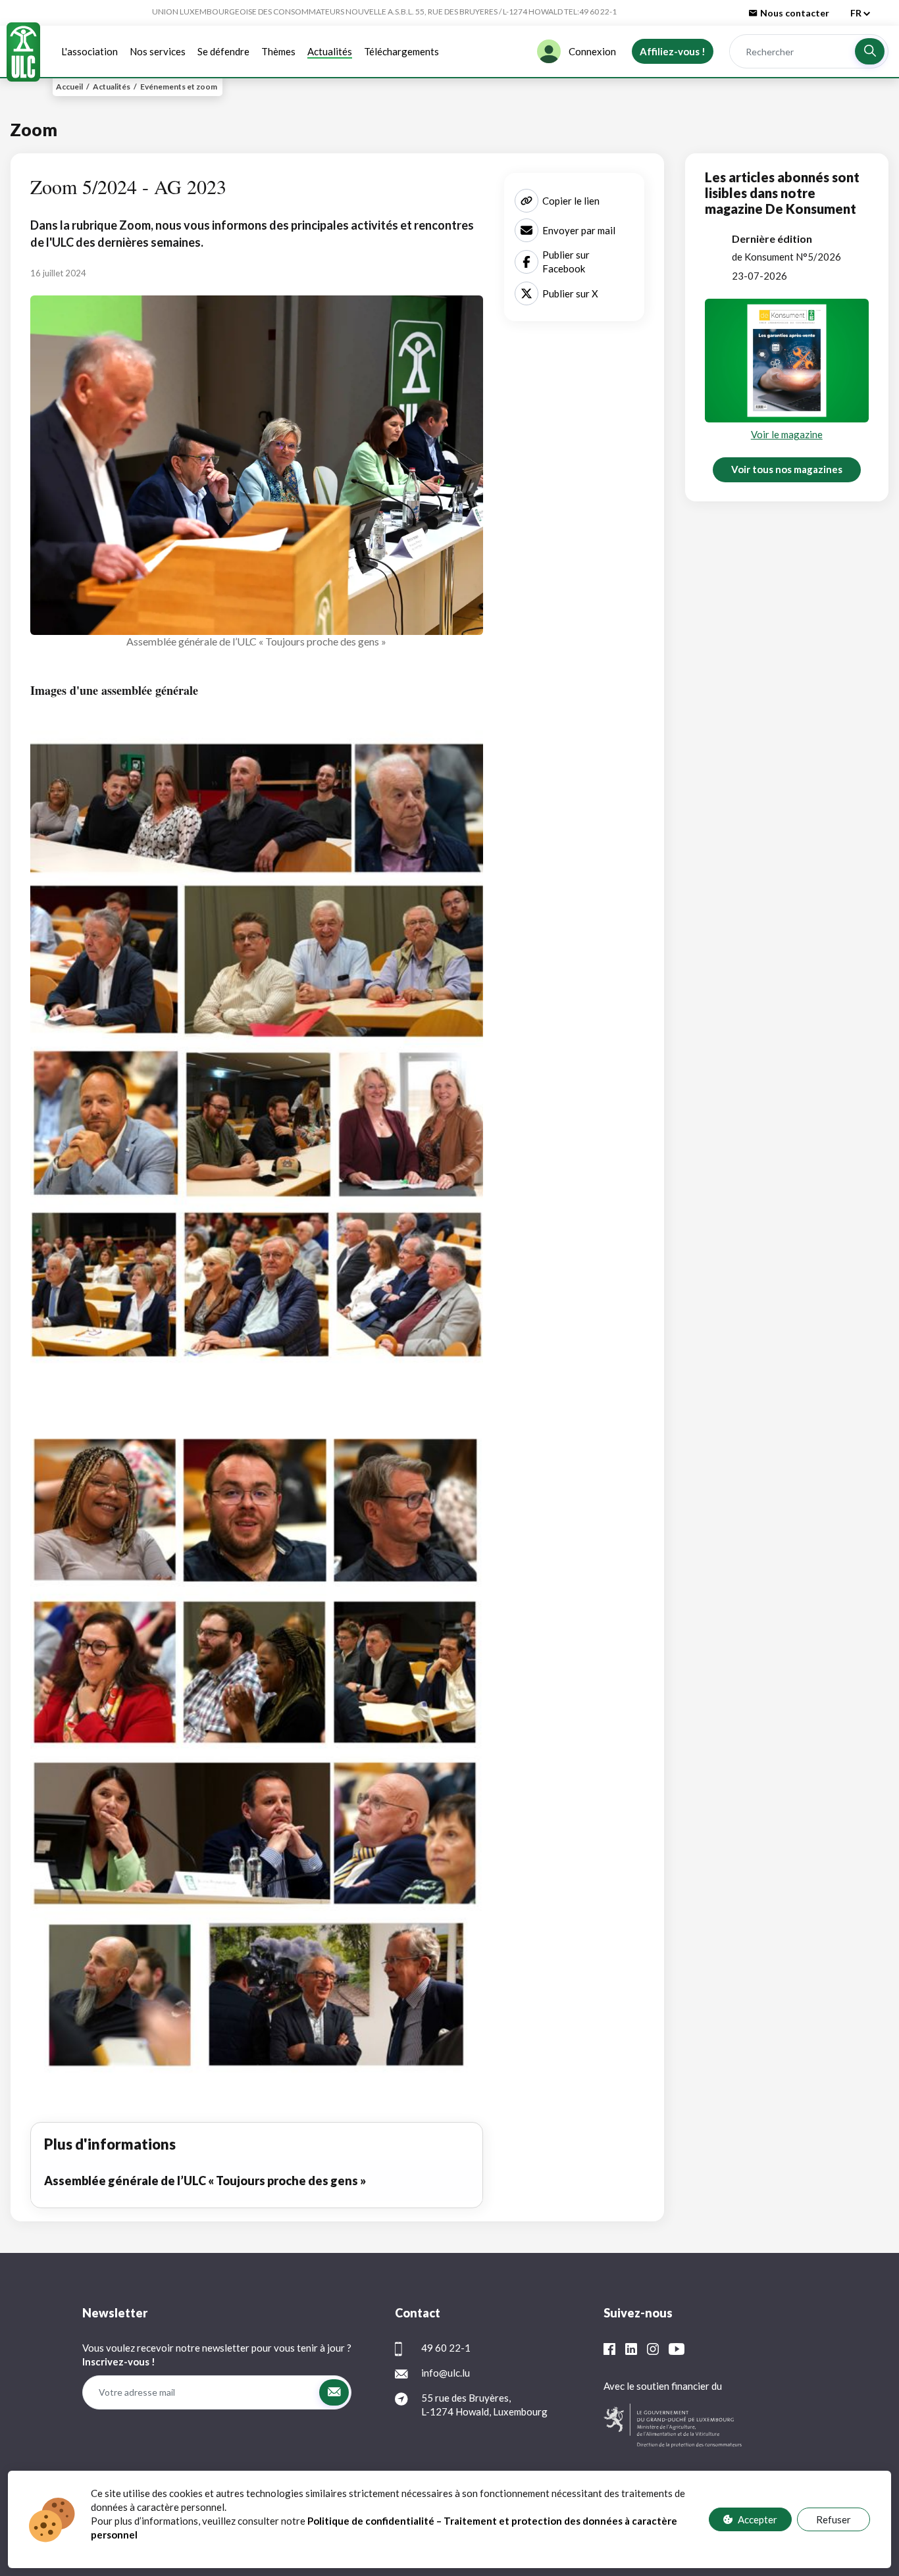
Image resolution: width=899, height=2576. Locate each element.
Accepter (758, 2519)
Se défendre (223, 51)
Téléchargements (401, 51)
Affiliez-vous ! (673, 51)
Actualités (330, 51)
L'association (90, 51)
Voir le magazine (787, 434)
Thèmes (278, 51)
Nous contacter (795, 13)
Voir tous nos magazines (787, 469)
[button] (870, 51)
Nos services (158, 51)
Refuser (834, 2519)
